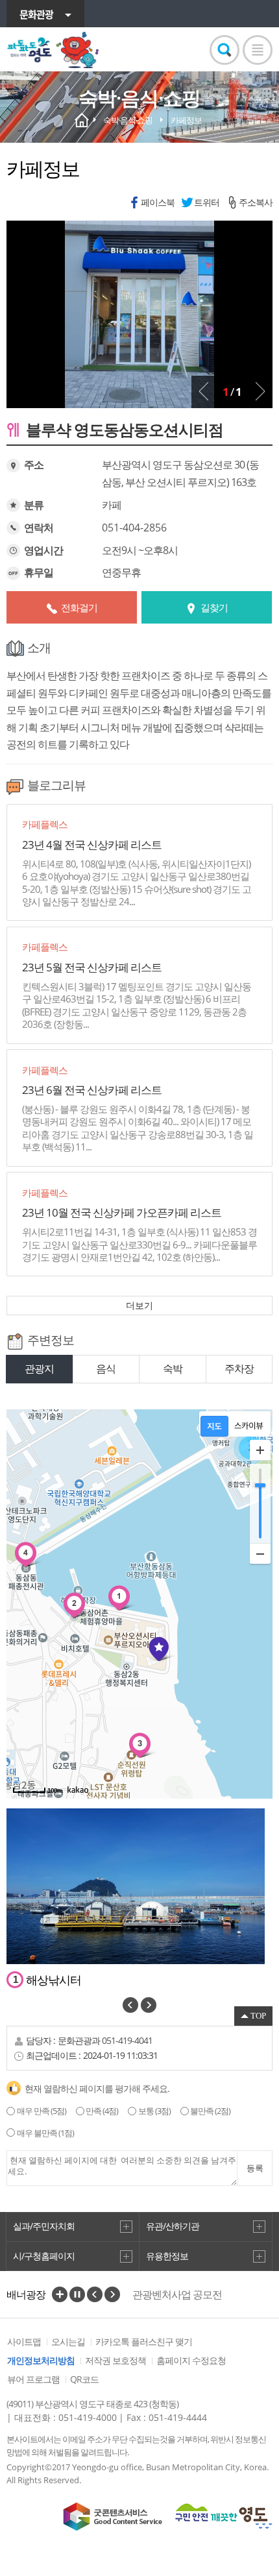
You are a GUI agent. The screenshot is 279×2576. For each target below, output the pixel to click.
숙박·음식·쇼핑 (128, 120)
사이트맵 (24, 2341)
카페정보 (186, 120)
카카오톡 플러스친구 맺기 (144, 2341)
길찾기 (214, 607)
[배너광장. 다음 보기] (112, 2294)
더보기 (139, 1305)
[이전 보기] (204, 391)
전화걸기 (79, 607)
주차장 (239, 1368)
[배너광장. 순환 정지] (77, 2294)
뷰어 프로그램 (33, 2379)
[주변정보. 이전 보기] (130, 2005)
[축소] (260, 1553)
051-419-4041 (127, 2040)
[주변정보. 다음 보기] (149, 2005)
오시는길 (68, 2341)
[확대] (260, 1450)
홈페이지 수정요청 (191, 2360)
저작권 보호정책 (115, 2360)
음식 (106, 1368)
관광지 (39, 1368)
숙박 (173, 1368)
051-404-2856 (134, 528)
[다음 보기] (260, 391)
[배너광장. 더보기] (60, 2294)
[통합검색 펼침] (224, 50)
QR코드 (84, 2379)
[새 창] (113, 2517)
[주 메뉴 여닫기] (258, 50)
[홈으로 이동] (54, 50)
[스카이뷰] (249, 1426)
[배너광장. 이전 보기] (95, 2294)
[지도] (214, 1426)
